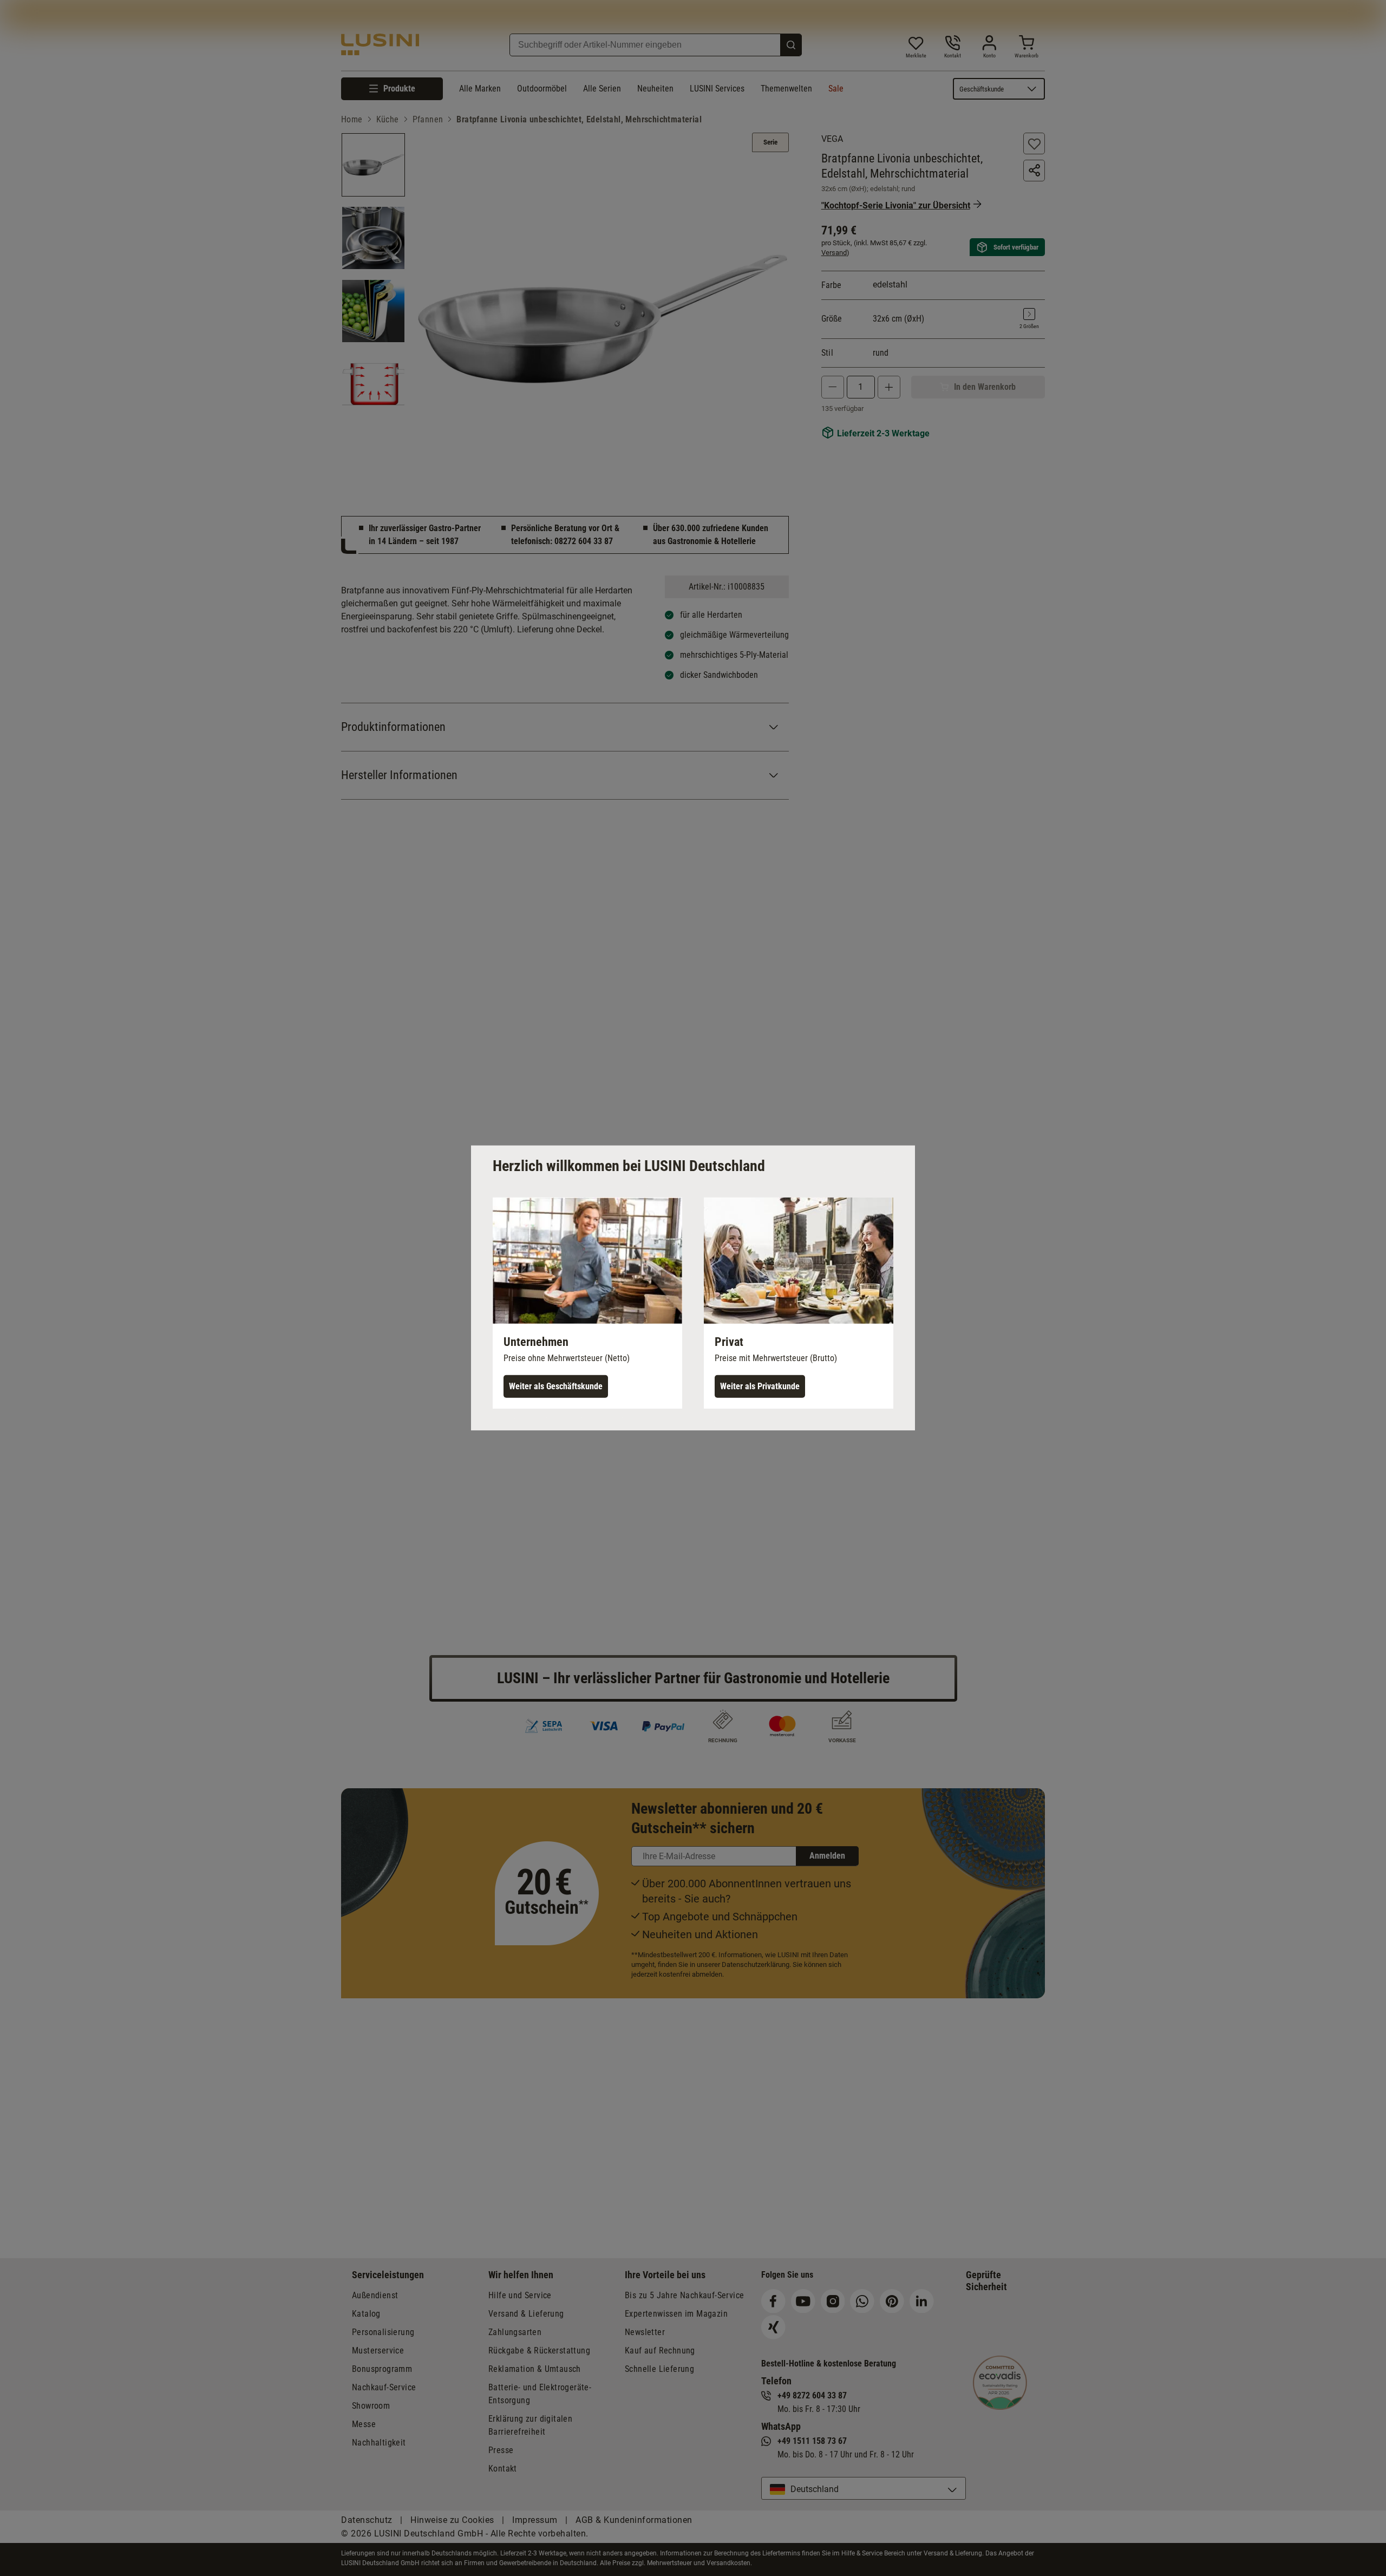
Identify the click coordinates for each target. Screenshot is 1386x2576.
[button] (587, 1303)
